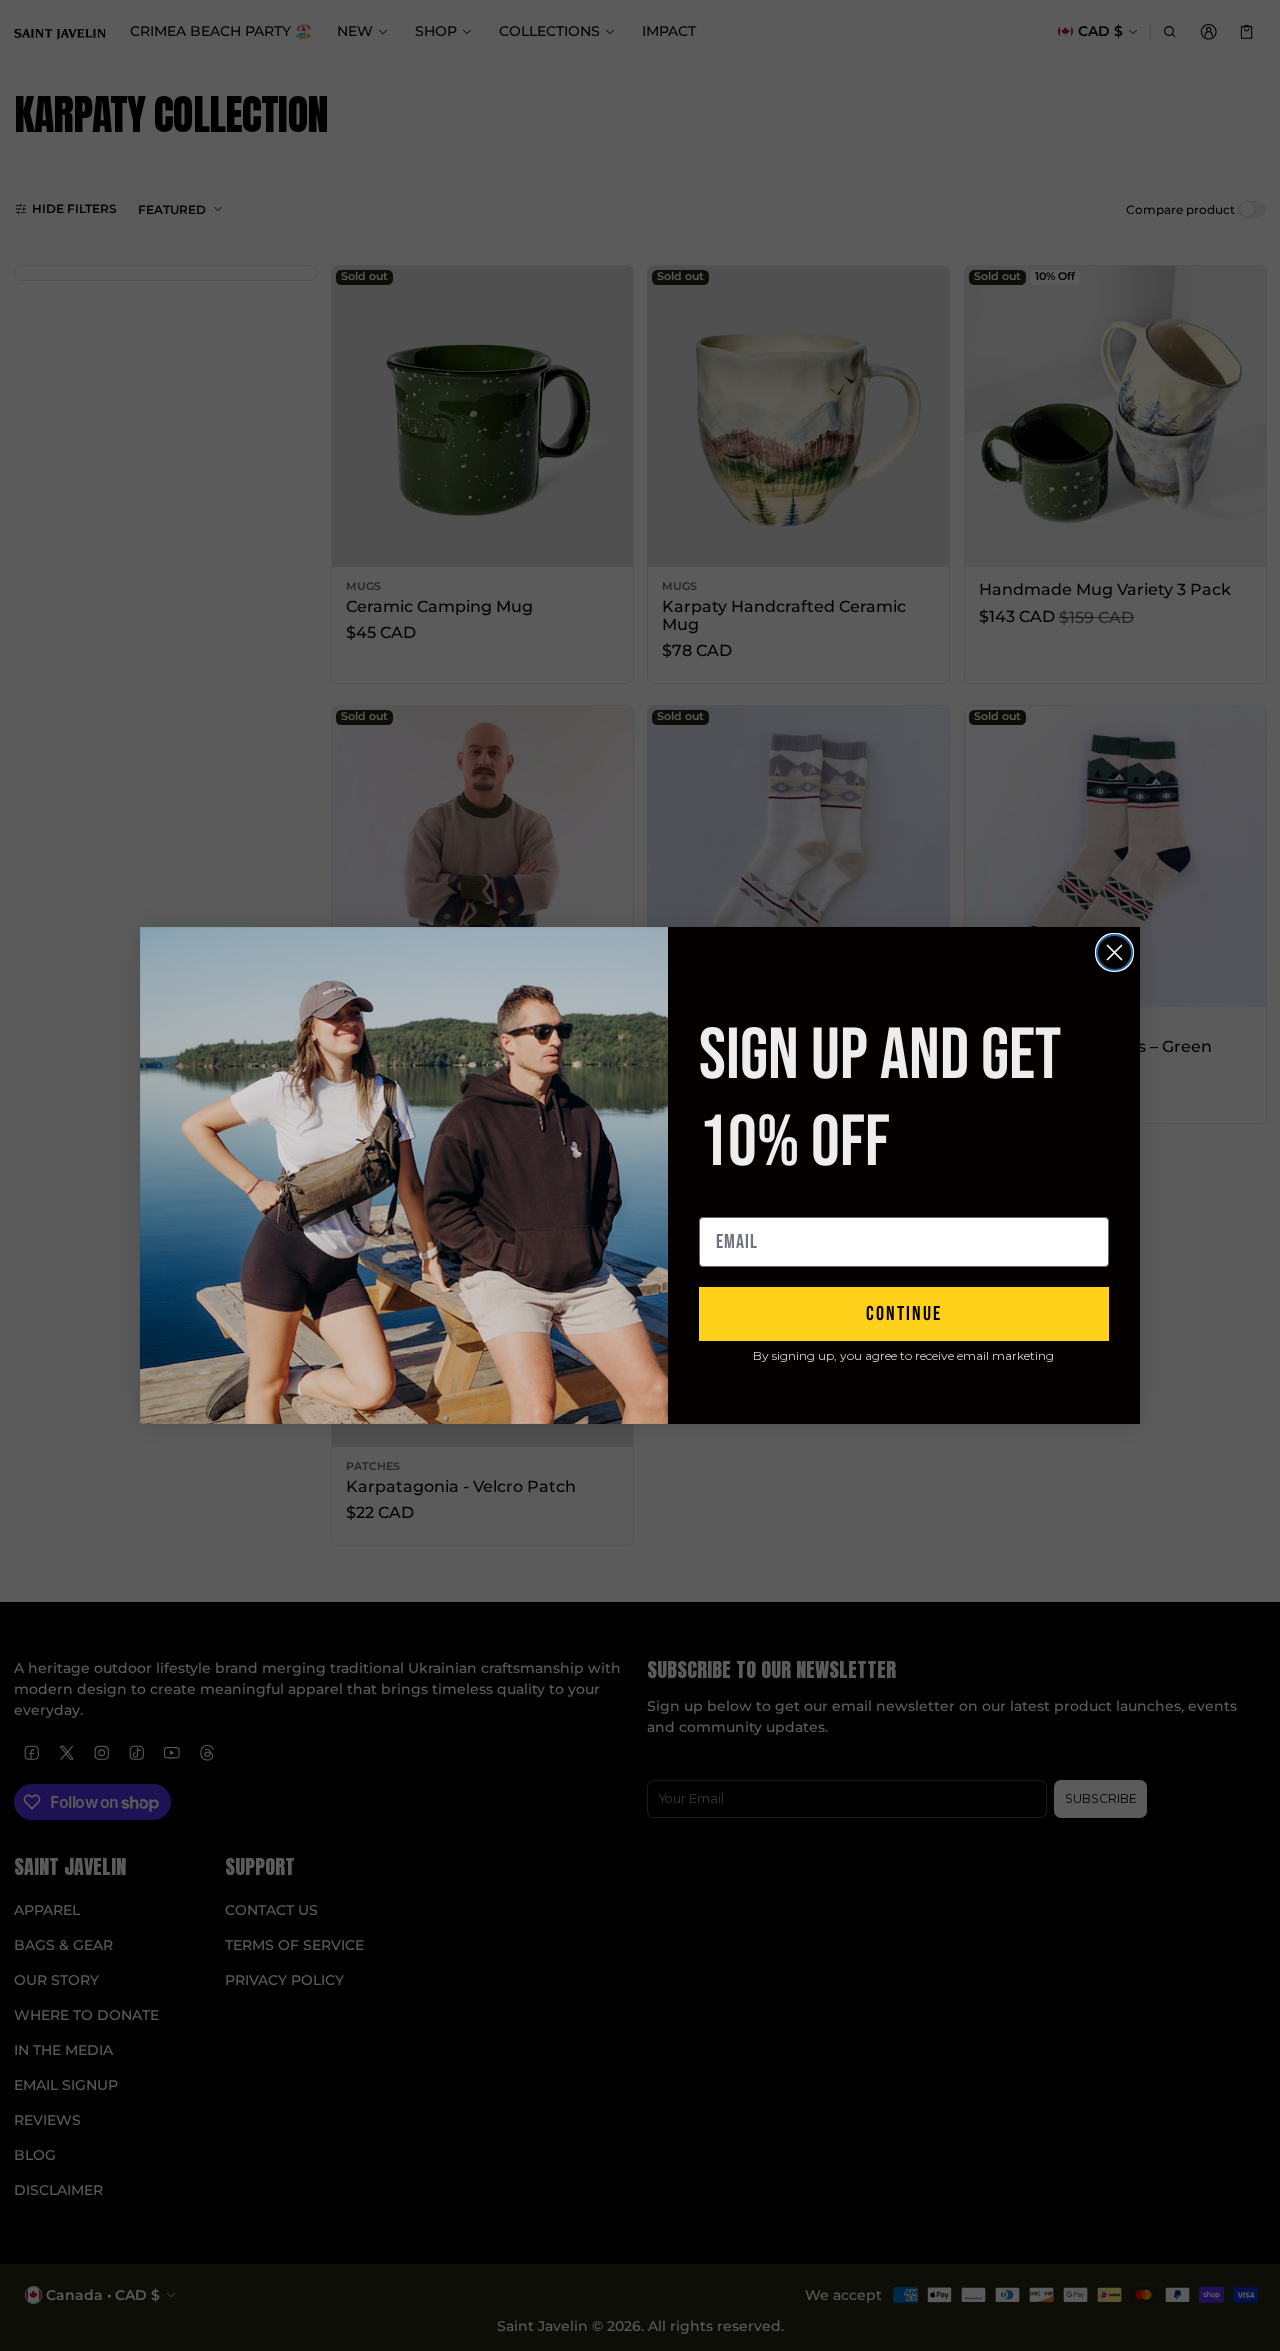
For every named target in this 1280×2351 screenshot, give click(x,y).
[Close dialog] (1114, 952)
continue (904, 1314)
